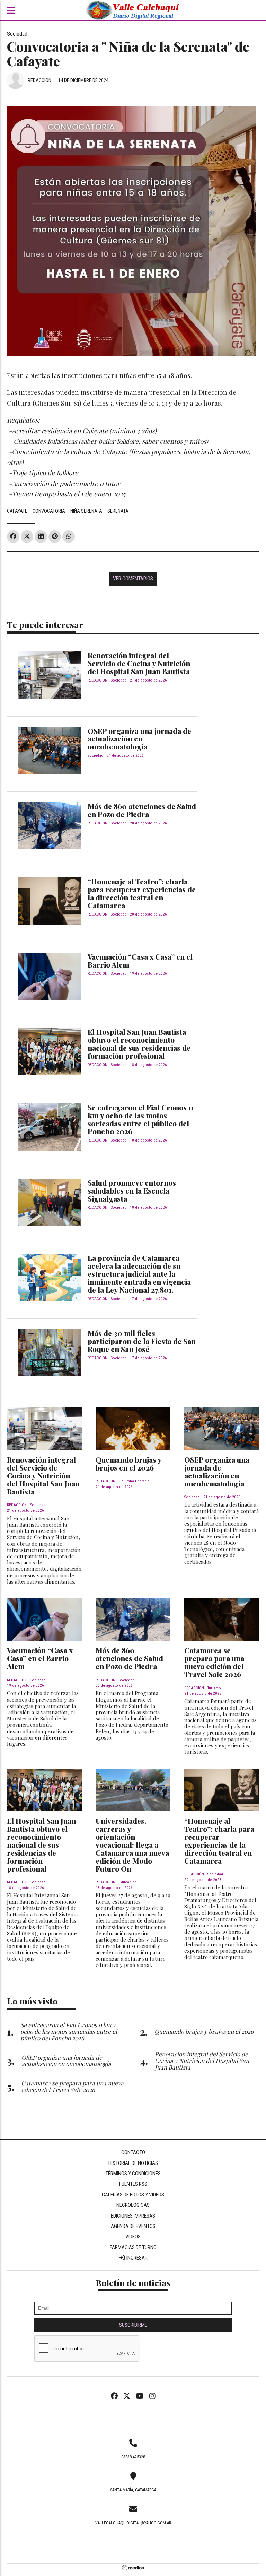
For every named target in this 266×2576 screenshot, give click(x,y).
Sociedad (17, 34)
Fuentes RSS (133, 2184)
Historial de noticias (133, 2163)
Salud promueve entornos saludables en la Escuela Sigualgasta (132, 1190)
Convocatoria (49, 511)
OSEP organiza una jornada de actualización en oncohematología (139, 739)
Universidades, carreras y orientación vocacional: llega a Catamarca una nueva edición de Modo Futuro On (132, 1845)
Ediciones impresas (133, 2216)
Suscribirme (133, 2325)
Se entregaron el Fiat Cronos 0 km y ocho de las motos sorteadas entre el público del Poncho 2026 (140, 1119)
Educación (128, 1882)
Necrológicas (133, 2205)
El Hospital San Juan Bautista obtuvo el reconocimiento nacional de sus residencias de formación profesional (139, 1044)
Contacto (133, 2152)
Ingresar (136, 2258)
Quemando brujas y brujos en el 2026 (128, 1463)
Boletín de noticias (133, 2283)
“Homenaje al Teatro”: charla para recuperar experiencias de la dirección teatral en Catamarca (142, 893)
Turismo (214, 1688)
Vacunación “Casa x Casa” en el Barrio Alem (140, 960)
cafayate (17, 511)
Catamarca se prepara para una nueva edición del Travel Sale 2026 (214, 1662)
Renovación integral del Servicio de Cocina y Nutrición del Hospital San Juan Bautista (139, 663)
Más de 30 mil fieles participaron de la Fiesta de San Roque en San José (142, 1341)
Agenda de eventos (133, 2226)
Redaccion (39, 80)
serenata (118, 511)
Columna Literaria (134, 1481)
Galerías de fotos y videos (133, 2195)
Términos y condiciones (133, 2174)
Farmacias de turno (133, 2247)
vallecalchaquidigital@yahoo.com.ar (133, 2523)
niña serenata (86, 511)
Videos (133, 2237)
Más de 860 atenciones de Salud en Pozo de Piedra (142, 810)
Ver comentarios (133, 579)
